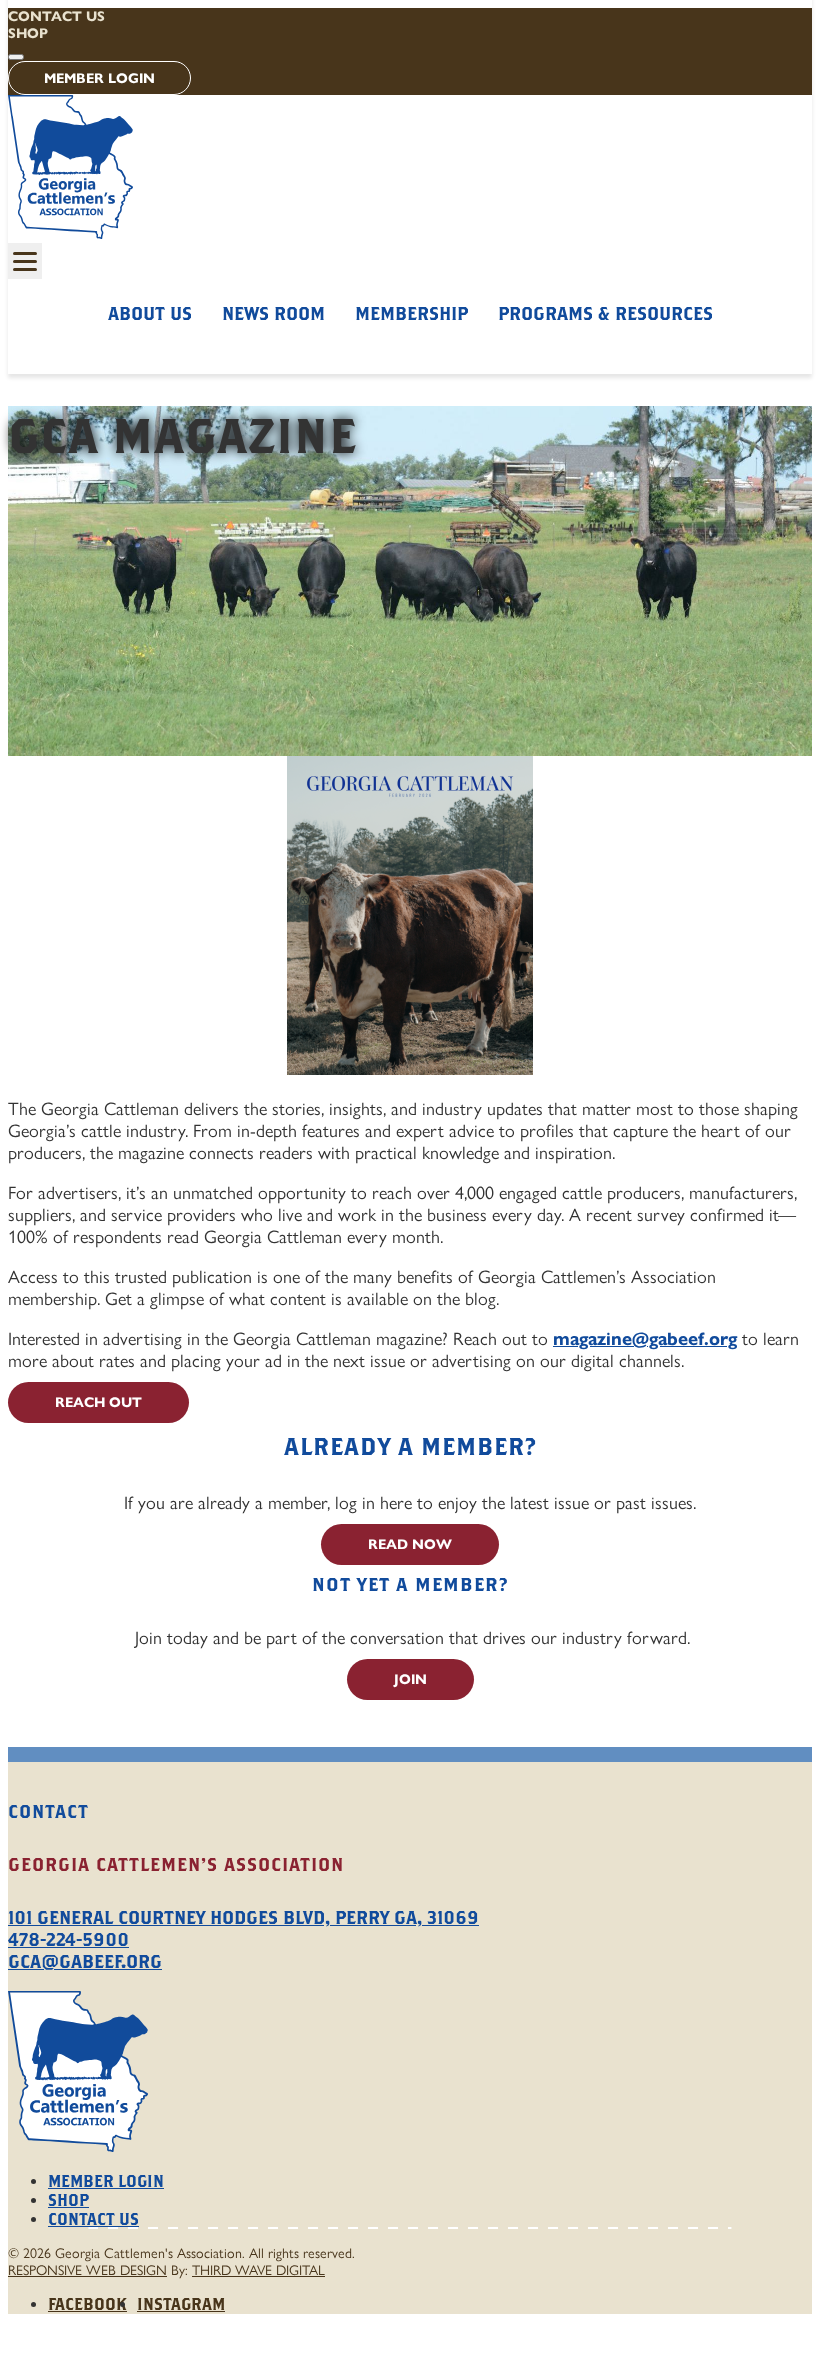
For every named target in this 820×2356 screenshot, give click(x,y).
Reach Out (98, 1402)
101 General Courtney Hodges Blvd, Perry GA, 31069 (243, 1917)
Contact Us (56, 16)
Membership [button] (411, 313)
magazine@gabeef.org (645, 1339)
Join (410, 1679)
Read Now (410, 1544)
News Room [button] (273, 313)
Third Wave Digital (258, 2270)
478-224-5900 (68, 1939)
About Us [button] (150, 313)
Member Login (99, 78)
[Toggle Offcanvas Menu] (25, 261)
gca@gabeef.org (85, 1961)
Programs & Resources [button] (605, 313)
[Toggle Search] (16, 57)
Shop (28, 33)
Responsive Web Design (87, 2270)
